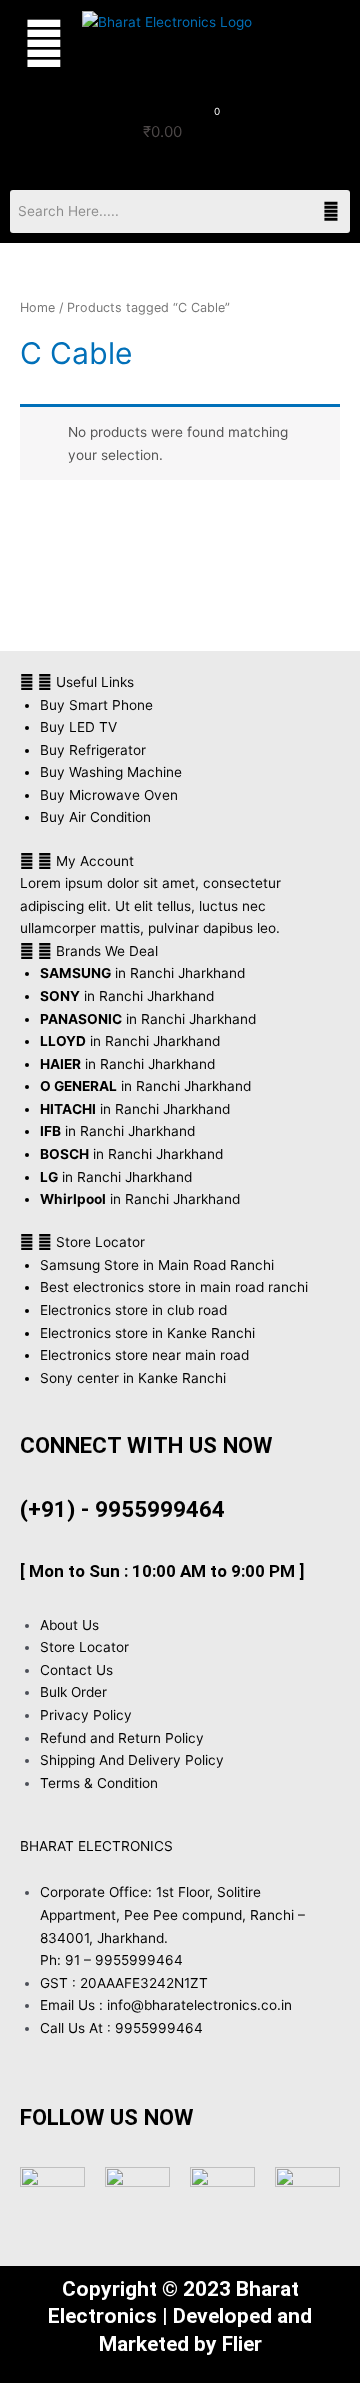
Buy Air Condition (95, 817)
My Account (95, 861)
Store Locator (100, 1242)
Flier (242, 2344)
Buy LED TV (78, 727)
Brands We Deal (107, 951)
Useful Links (95, 682)
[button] (36, 44)
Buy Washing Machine (111, 772)
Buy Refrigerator (93, 750)
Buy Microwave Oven (109, 795)
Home (37, 307)
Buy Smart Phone (96, 705)
